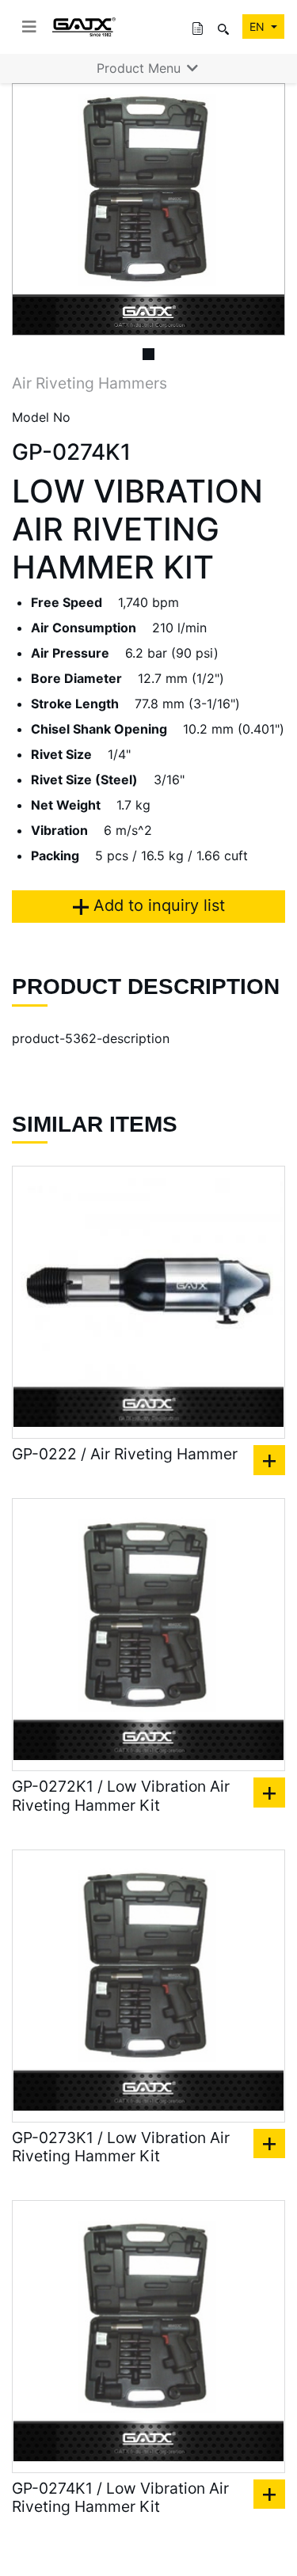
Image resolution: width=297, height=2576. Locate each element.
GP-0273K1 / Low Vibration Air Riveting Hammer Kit (121, 2147)
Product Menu (141, 68)
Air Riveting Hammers (89, 383)
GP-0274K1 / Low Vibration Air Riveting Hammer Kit (120, 2498)
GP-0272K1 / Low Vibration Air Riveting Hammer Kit (121, 1796)
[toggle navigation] (29, 27)
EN (259, 27)
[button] (32, 209)
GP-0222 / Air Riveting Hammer (125, 1454)
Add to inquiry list (157, 905)
